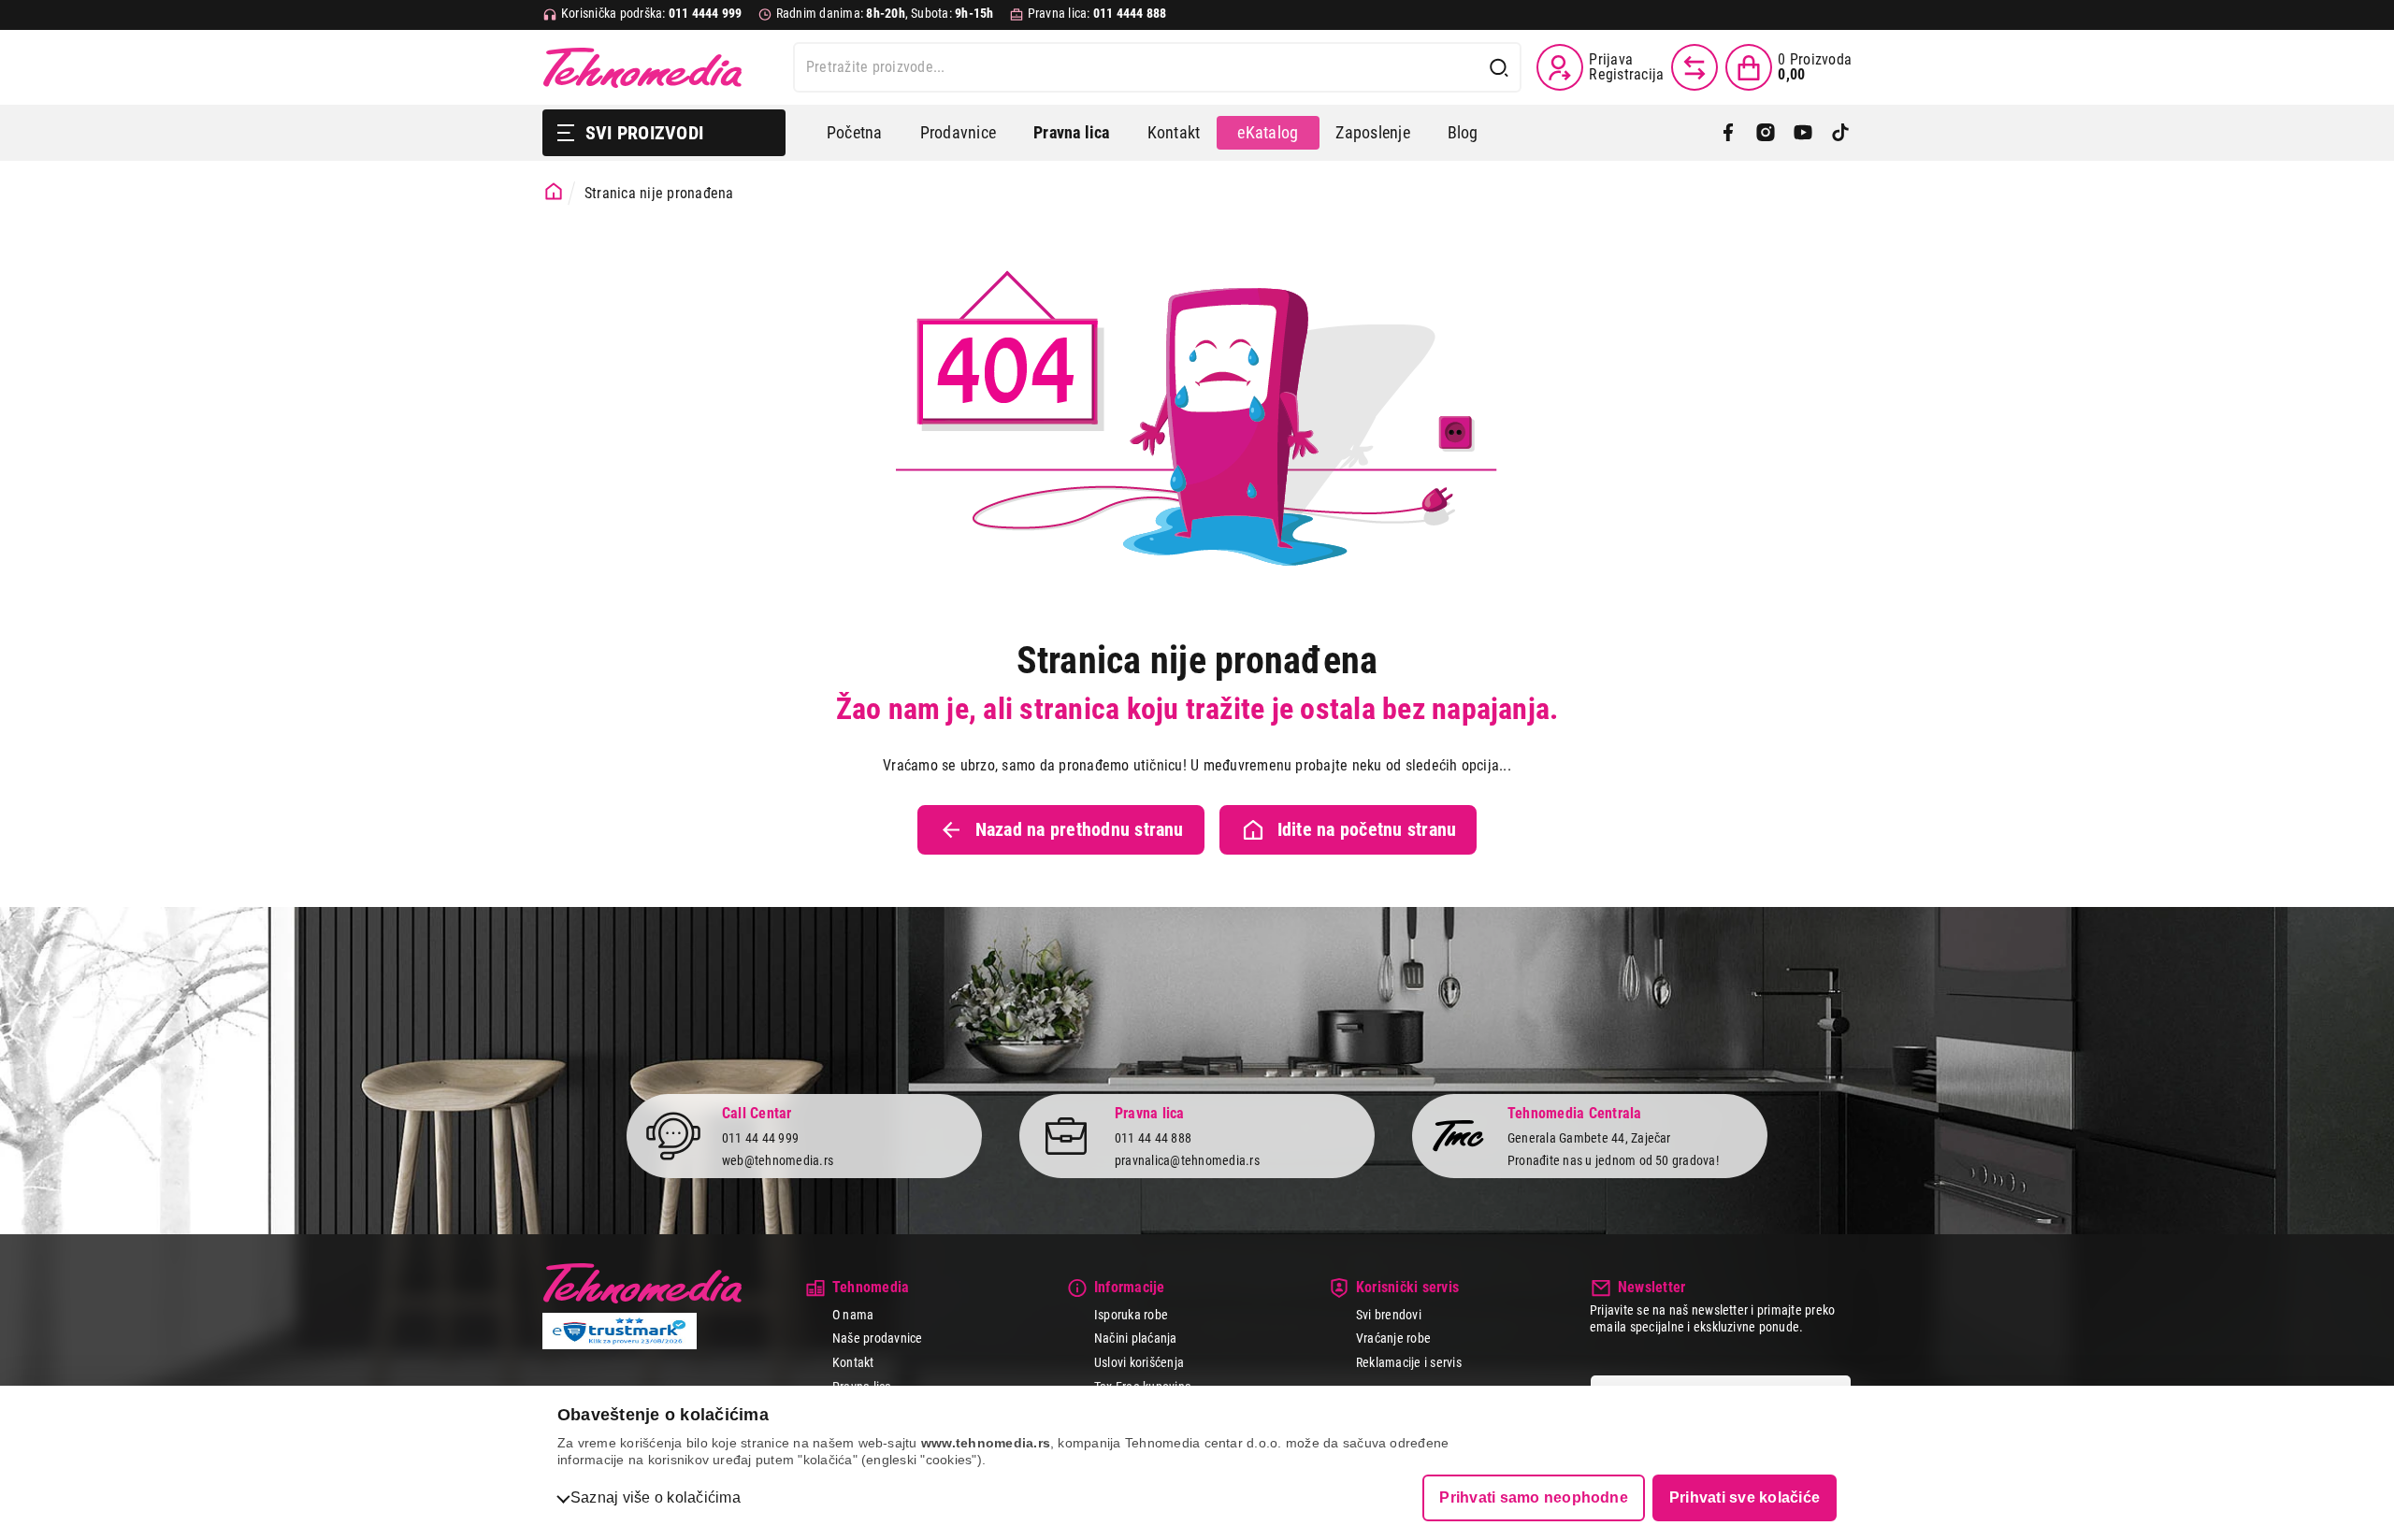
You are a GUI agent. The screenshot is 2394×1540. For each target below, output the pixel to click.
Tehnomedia (642, 67)
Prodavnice (958, 132)
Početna (855, 132)
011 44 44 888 (1153, 1138)
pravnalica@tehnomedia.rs (1187, 1160)
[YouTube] (1803, 133)
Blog (1463, 132)
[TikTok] (1840, 133)
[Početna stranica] (554, 192)
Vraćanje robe (1393, 1338)
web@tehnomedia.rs (778, 1160)
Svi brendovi (1389, 1315)
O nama (853, 1315)
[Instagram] (1766, 133)
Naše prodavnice (878, 1338)
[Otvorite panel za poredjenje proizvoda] (1695, 67)
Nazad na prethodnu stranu (1080, 829)
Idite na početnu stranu (1367, 829)
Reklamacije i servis (1409, 1362)
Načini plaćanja (1136, 1338)
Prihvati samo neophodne (1534, 1497)
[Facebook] (1728, 133)
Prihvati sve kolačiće (1745, 1497)
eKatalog (1268, 132)
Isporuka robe (1131, 1315)
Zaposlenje (1372, 132)
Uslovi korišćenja (1139, 1362)
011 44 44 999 (760, 1138)
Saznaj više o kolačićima (656, 1497)
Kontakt (1174, 132)
